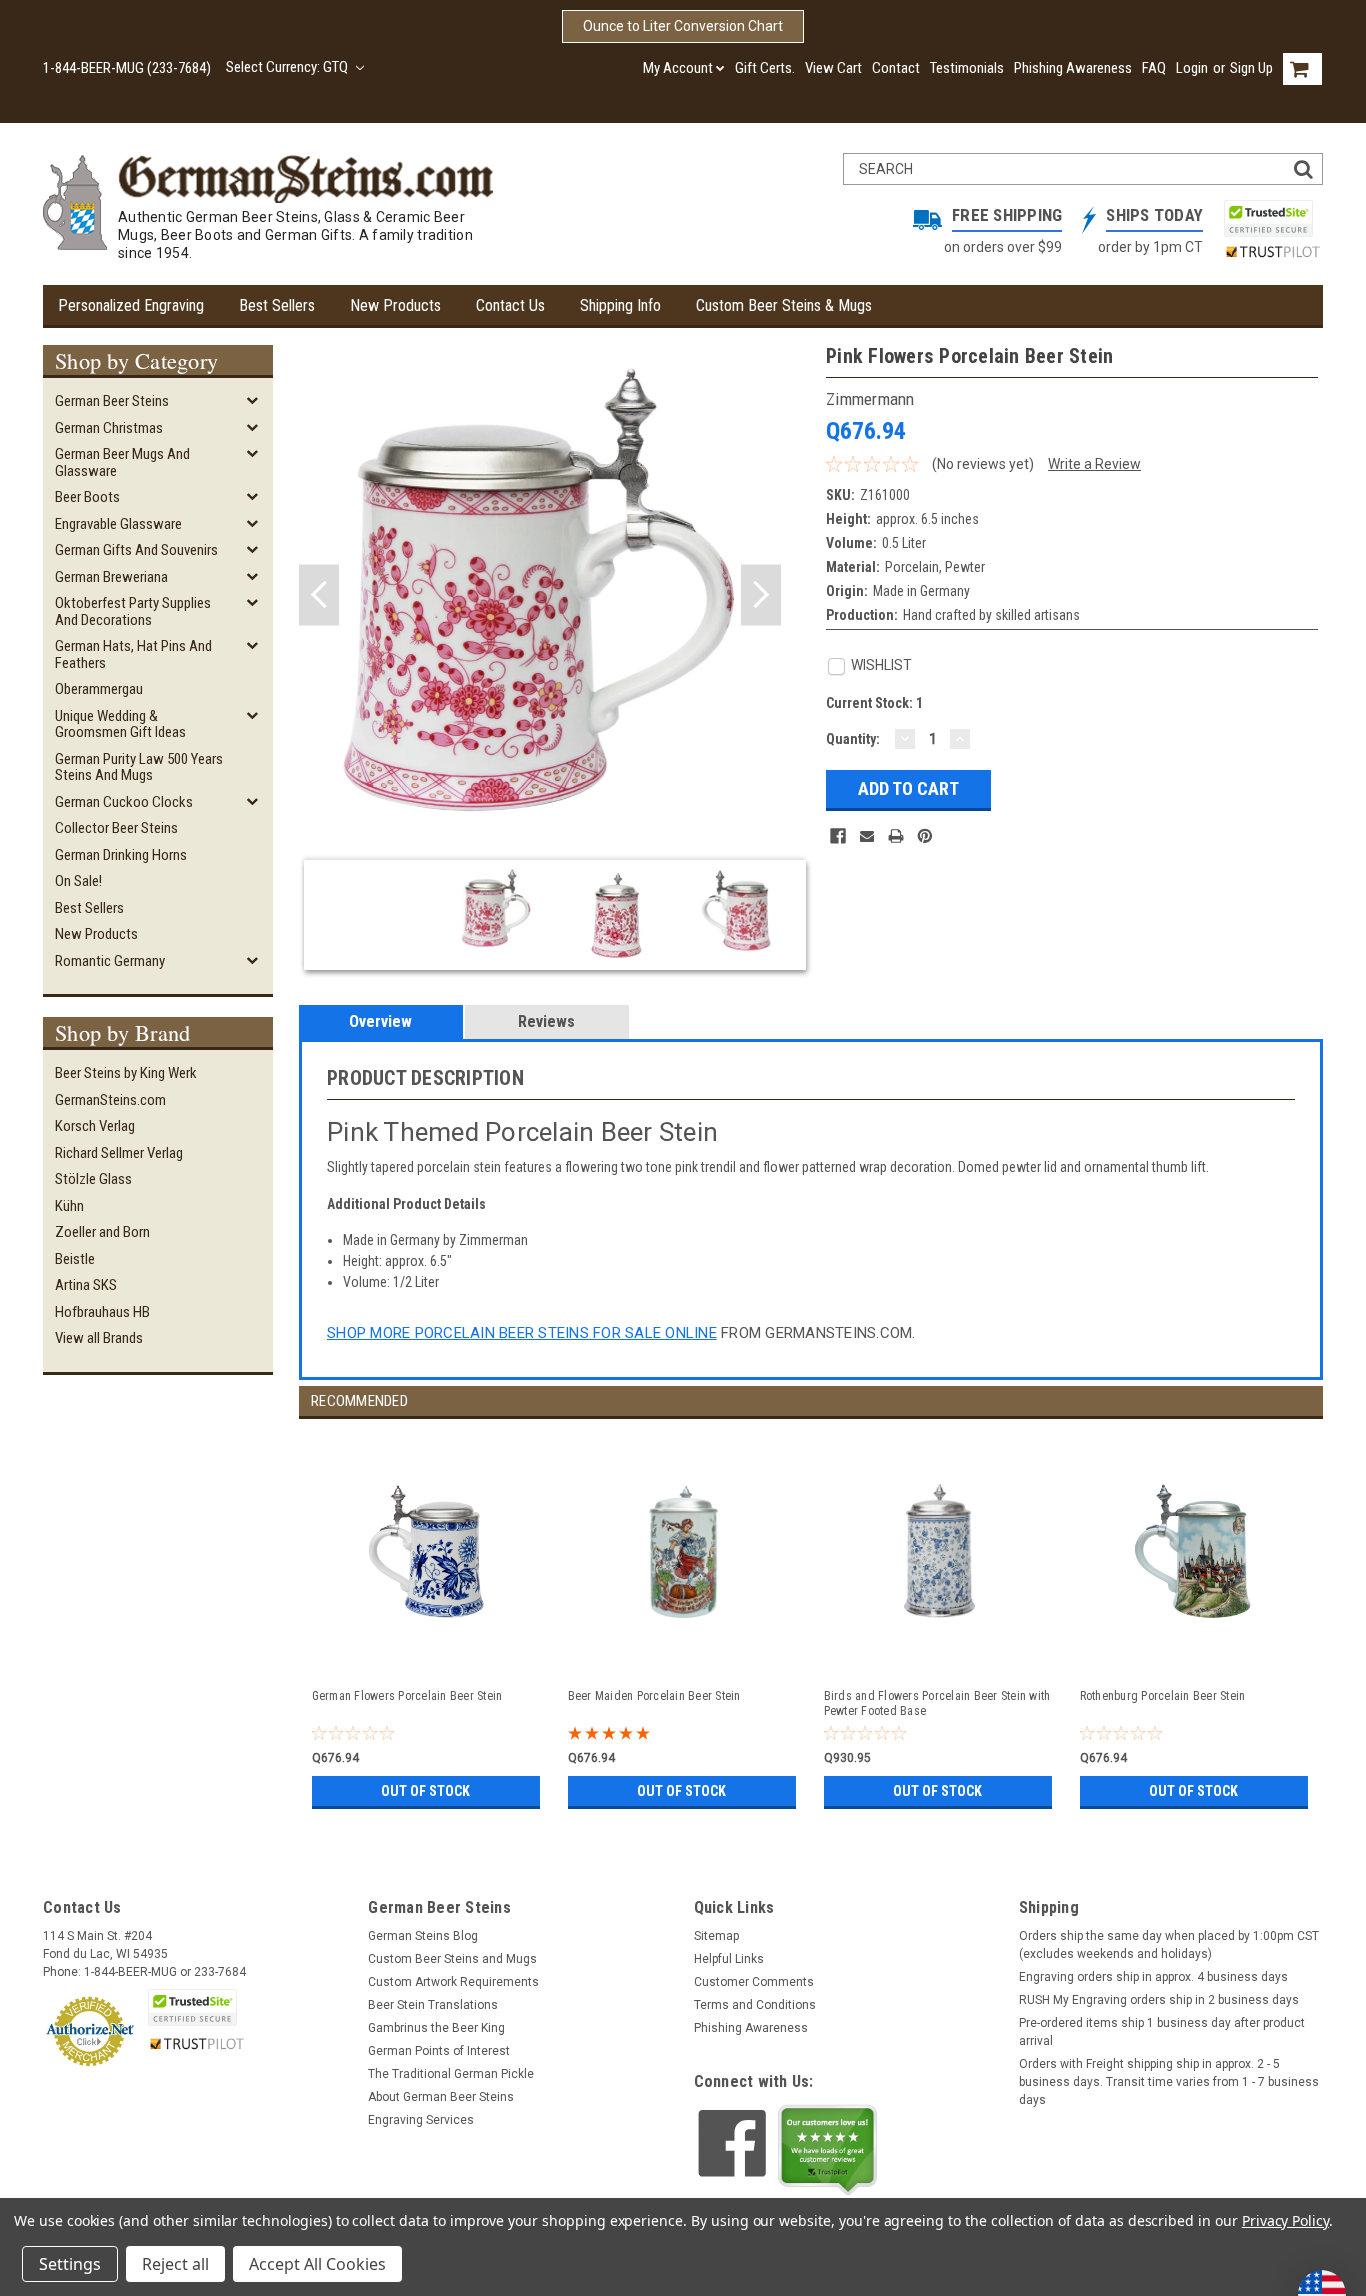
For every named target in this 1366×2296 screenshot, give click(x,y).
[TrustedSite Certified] (1268, 218)
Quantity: (853, 739)
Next (761, 595)
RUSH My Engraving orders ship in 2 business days (1159, 2000)
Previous (319, 595)
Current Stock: (874, 703)
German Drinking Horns (121, 855)
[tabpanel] (427, 1616)
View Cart (833, 68)
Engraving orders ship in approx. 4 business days (1153, 1977)
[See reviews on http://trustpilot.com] (828, 2150)
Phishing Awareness (1073, 68)
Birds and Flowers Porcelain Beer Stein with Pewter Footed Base (937, 1703)
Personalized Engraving (131, 305)
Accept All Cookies (317, 2264)
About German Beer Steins (441, 2097)
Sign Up (1251, 68)
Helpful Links (729, 1959)
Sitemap (716, 1936)
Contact (896, 68)
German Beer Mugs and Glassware (122, 462)
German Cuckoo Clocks (124, 802)
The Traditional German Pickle (451, 2074)
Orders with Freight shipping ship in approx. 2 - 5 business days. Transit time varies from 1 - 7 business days (1169, 2082)
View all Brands (99, 1338)
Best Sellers (277, 305)
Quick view (428, 1653)
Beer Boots (87, 497)
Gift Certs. (765, 68)
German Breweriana (111, 577)
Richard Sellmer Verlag (119, 1153)
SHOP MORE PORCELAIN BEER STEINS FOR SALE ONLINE (522, 1333)
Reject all (175, 2264)
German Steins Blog (423, 1936)
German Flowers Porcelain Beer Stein (407, 1696)
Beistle (75, 1259)
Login (1192, 68)
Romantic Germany (110, 961)
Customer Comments (754, 1982)
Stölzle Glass (93, 1179)
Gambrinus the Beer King (436, 2028)
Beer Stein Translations (433, 2005)
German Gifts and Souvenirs (136, 550)
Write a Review (1094, 464)
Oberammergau (99, 689)
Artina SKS (86, 1285)
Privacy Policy (1285, 2220)
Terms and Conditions (755, 2005)
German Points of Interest (439, 2051)
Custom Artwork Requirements (453, 1982)
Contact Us (510, 305)
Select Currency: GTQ (288, 67)
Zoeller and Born (102, 1232)
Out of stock (425, 1791)
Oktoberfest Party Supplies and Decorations (133, 611)
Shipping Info (620, 305)
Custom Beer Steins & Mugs (784, 305)
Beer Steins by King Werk (126, 1073)
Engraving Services (421, 2120)
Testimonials (967, 68)
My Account (678, 68)
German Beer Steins (112, 401)
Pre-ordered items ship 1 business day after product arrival (1162, 2032)
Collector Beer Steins (116, 828)
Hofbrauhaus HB (102, 1312)
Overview (380, 1021)
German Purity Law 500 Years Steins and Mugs (139, 767)
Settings (70, 2264)
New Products (395, 305)
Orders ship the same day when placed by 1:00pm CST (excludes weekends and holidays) (1169, 1945)
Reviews (546, 1021)
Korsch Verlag (95, 1126)
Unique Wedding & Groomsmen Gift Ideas (120, 724)
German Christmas (109, 428)
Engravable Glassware (118, 524)
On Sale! (78, 881)
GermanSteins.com (110, 1100)
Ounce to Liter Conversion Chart (683, 26)
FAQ (1154, 68)
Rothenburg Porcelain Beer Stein (1163, 1696)
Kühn (69, 1206)
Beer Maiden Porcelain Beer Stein (654, 1696)
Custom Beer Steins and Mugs (452, 1959)
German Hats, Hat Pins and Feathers (133, 654)
